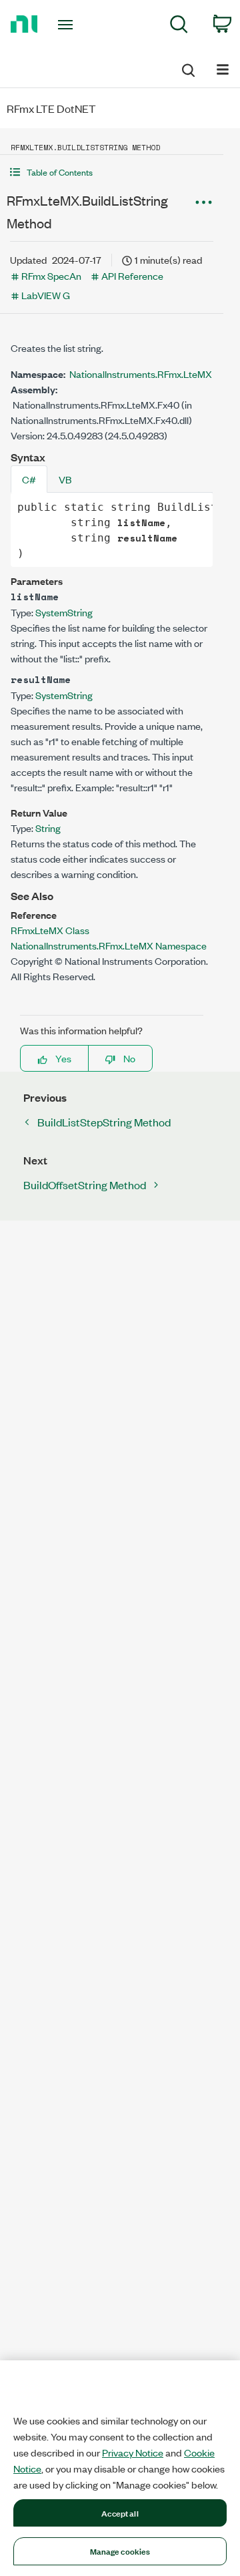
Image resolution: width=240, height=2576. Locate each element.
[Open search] (187, 68)
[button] (112, 172)
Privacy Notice (133, 2452)
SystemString (64, 612)
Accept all (120, 2513)
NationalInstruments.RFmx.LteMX (141, 374)
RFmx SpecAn (51, 275)
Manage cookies (120, 2551)
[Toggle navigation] (67, 25)
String (48, 828)
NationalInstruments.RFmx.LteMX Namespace (109, 945)
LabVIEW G (46, 295)
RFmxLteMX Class (50, 930)
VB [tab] (65, 479)
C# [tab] (29, 479)
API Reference (132, 275)
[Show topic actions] (203, 202)
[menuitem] (179, 26)
